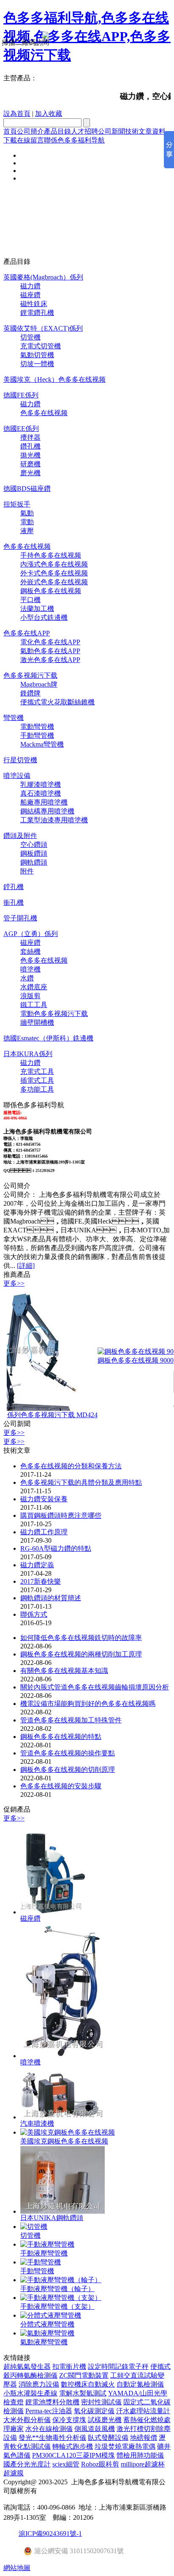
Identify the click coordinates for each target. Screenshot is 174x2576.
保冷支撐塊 (69, 2420)
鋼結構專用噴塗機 (47, 811)
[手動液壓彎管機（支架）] (61, 2298)
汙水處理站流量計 (143, 2411)
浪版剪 (30, 996)
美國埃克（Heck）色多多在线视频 (54, 379)
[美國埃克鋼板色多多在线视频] (68, 2132)
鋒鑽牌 (30, 693)
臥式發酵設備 (108, 2438)
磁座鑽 (30, 295)
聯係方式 (34, 1614)
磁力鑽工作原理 (44, 1532)
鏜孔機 (14, 887)
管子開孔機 (20, 918)
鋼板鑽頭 (34, 853)
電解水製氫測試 (83, 2393)
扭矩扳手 (17, 504)
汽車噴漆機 (37, 2123)
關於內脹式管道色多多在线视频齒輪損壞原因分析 (95, 1687)
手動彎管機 (37, 735)
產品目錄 (57, 131)
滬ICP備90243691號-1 (50, 2534)
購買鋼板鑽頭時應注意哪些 (61, 1515)
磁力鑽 (30, 286)
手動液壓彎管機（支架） (57, 2306)
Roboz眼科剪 (100, 2464)
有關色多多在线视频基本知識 (64, 1671)
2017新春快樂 (41, 1581)
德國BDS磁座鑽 (27, 489)
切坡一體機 (37, 364)
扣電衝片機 (69, 2367)
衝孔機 (14, 902)
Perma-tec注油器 (49, 2411)
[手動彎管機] (41, 2262)
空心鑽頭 (34, 845)
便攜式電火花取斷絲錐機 (57, 702)
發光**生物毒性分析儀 (52, 2438)
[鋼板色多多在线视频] (120, 1351)
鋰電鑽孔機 (37, 313)
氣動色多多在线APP (50, 651)
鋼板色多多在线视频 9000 (120, 1360)
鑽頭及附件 (20, 836)
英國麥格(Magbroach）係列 (43, 277)
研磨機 (30, 464)
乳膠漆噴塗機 (41, 784)
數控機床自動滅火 (88, 2384)
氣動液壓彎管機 (44, 2342)
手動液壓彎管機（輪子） (57, 2289)
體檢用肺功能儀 (140, 2455)
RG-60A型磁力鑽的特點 (56, 1548)
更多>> (14, 1283)
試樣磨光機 (105, 2420)
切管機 (30, 337)
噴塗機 (30, 969)
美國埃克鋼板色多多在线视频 (64, 2141)
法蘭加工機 (37, 609)
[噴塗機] (63, 2056)
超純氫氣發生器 (27, 2367)
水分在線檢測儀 (49, 2429)
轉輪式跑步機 (73, 2446)
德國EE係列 (21, 428)
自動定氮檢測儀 (140, 2384)
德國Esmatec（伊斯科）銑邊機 (48, 1038)
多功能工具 (37, 1089)
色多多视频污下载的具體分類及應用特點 (81, 1482)
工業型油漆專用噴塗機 (54, 820)
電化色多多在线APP (50, 642)
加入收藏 (49, 114)
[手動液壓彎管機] (47, 2244)
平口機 (30, 600)
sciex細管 (66, 2464)
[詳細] (26, 1266)
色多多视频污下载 (30, 675)
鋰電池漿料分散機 (52, 2402)
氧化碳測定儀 (94, 2411)
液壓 (27, 531)
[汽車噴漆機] (63, 2117)
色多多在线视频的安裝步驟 (61, 1786)
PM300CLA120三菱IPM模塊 (73, 2455)
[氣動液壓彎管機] (47, 2333)
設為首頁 (17, 114)
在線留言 (30, 140)
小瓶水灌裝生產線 (30, 2393)
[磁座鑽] (54, 1912)
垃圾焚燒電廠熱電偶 (125, 2446)
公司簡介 (30, 131)
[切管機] (34, 2227)
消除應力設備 (39, 2384)
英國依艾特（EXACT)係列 (43, 328)
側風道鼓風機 (95, 2429)
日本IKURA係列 (28, 1054)
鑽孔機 (30, 446)
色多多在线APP (27, 633)
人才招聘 (84, 131)
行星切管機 (20, 760)
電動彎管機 (37, 727)
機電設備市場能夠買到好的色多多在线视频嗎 (88, 1704)
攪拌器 (30, 437)
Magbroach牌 (39, 684)
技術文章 (139, 131)
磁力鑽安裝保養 (44, 1499)
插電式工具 (37, 1080)
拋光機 (30, 455)
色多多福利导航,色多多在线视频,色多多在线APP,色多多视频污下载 (87, 36)
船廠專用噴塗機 (44, 802)
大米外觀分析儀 (27, 2420)
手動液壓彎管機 (44, 2253)
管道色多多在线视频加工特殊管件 (71, 1720)
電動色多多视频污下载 (54, 1014)
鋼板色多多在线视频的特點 (61, 1737)
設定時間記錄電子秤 (118, 2367)
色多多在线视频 (44, 413)
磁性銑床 (34, 304)
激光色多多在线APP (50, 660)
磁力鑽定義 (37, 1565)
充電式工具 (37, 1072)
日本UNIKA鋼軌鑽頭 (52, 2218)
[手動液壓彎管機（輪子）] (61, 2280)
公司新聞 (111, 131)
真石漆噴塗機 (41, 793)
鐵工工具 (34, 1005)
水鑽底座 (34, 987)
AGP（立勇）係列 (31, 934)
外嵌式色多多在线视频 (54, 582)
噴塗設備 (17, 776)
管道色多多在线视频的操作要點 (68, 1753)
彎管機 (14, 718)
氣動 (27, 513)
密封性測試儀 (101, 2402)
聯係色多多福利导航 (74, 140)
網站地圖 (17, 2568)
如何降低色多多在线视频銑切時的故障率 (81, 1638)
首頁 (10, 131)
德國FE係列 (21, 395)
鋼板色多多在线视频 (51, 591)
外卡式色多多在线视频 (54, 573)
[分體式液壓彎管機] (51, 2315)
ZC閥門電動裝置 (84, 2375)
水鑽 (27, 978)
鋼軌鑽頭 (34, 862)
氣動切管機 (37, 355)
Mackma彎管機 (42, 744)
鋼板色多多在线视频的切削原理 (68, 1770)
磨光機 (30, 473)
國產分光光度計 (27, 2464)
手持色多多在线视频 (51, 555)
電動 (27, 522)
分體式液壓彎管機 (47, 2324)
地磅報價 (144, 2438)
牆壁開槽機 (37, 1022)
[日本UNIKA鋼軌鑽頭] (63, 2211)
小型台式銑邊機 (44, 617)
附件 (27, 871)
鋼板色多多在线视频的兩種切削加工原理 (81, 1654)
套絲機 (30, 951)
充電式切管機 (41, 346)
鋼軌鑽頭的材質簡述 (51, 1598)
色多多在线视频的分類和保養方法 (71, 1466)
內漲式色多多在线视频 (54, 564)
